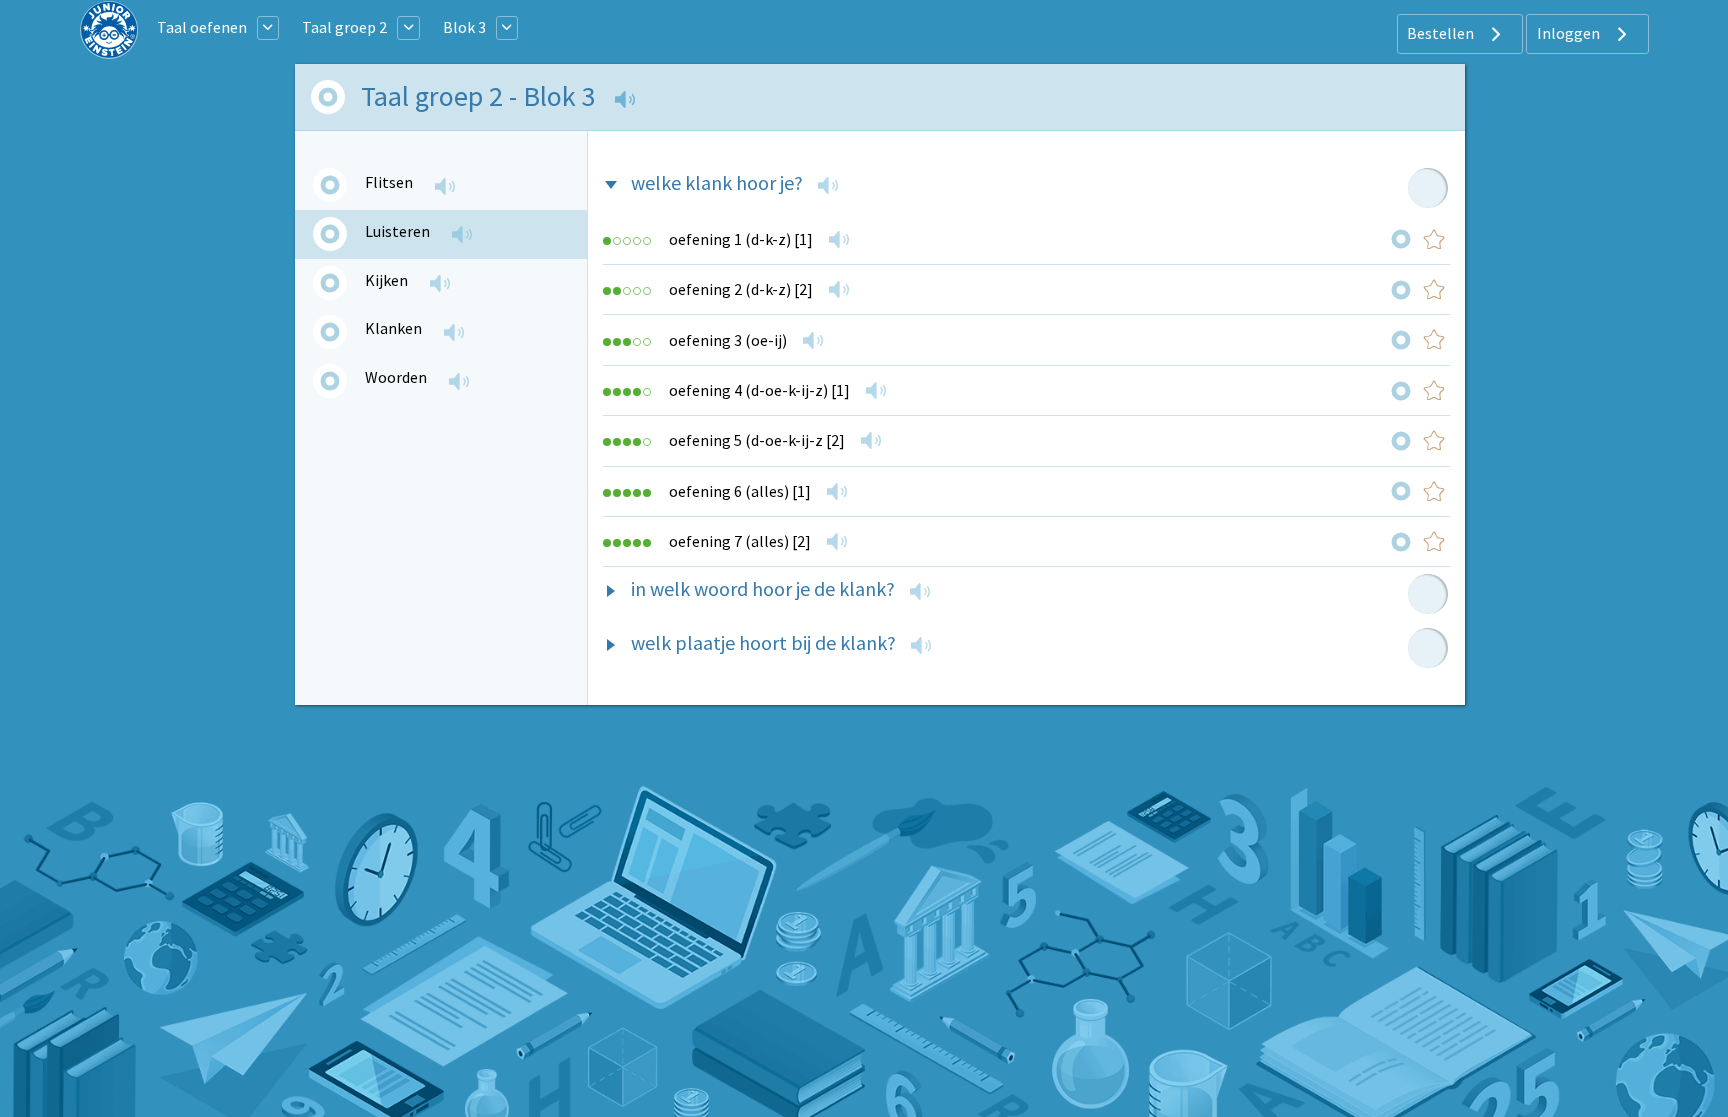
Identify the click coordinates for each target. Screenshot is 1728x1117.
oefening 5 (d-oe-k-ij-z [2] (757, 440)
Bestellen (1442, 33)
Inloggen (1570, 33)
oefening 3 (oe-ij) (728, 340)
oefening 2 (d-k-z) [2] (741, 289)
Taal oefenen (202, 27)
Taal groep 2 (344, 27)
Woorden (396, 377)
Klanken (393, 328)
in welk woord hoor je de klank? (763, 588)
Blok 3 (464, 27)
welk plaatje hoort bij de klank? (763, 642)
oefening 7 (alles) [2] (740, 541)
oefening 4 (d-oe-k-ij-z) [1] (759, 390)
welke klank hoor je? (717, 182)
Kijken (386, 280)
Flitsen (389, 182)
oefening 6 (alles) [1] (740, 491)
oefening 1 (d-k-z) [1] (741, 239)
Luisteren (397, 231)
